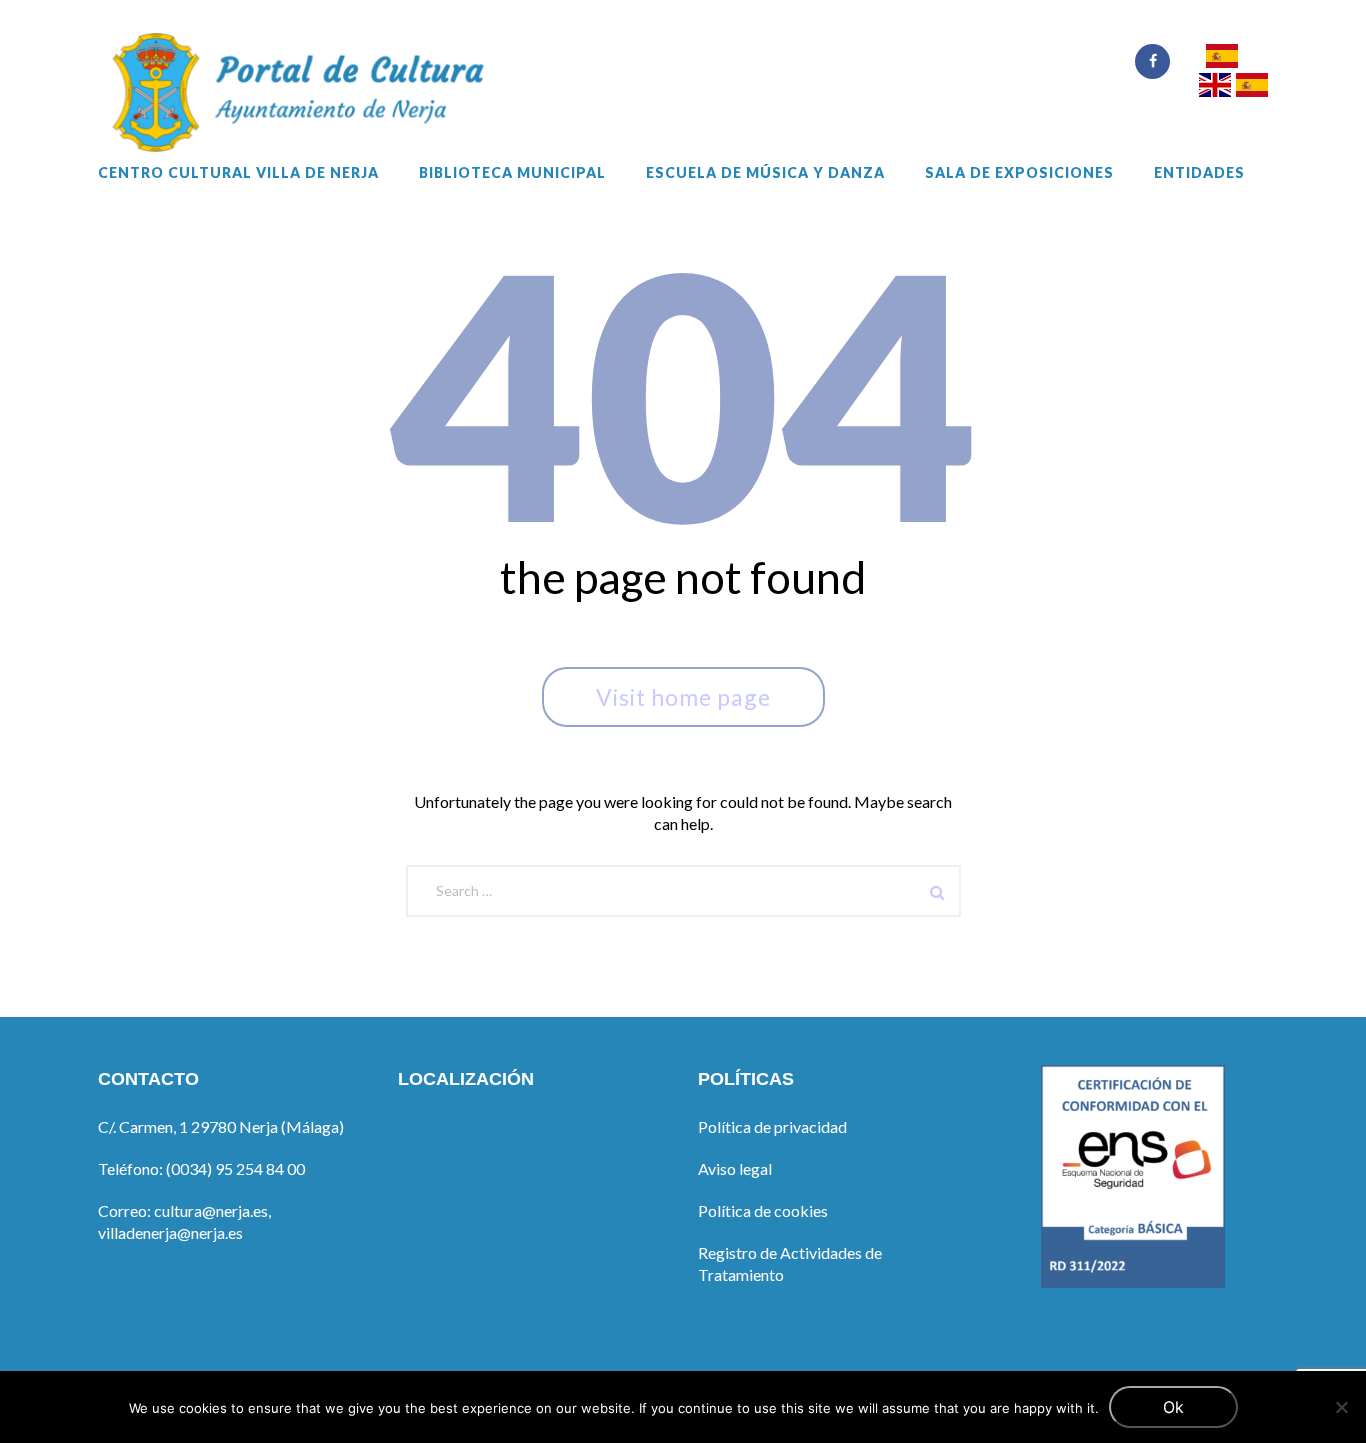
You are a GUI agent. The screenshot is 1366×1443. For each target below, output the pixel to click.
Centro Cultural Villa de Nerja (238, 173)
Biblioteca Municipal (512, 173)
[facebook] (1152, 61)
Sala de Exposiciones (1019, 173)
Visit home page (683, 697)
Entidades (1199, 173)
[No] (1341, 1407)
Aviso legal (735, 1168)
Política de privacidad (772, 1126)
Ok (1173, 1407)
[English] (1215, 87)
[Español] (1221, 58)
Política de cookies (763, 1210)
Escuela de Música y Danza (765, 173)
